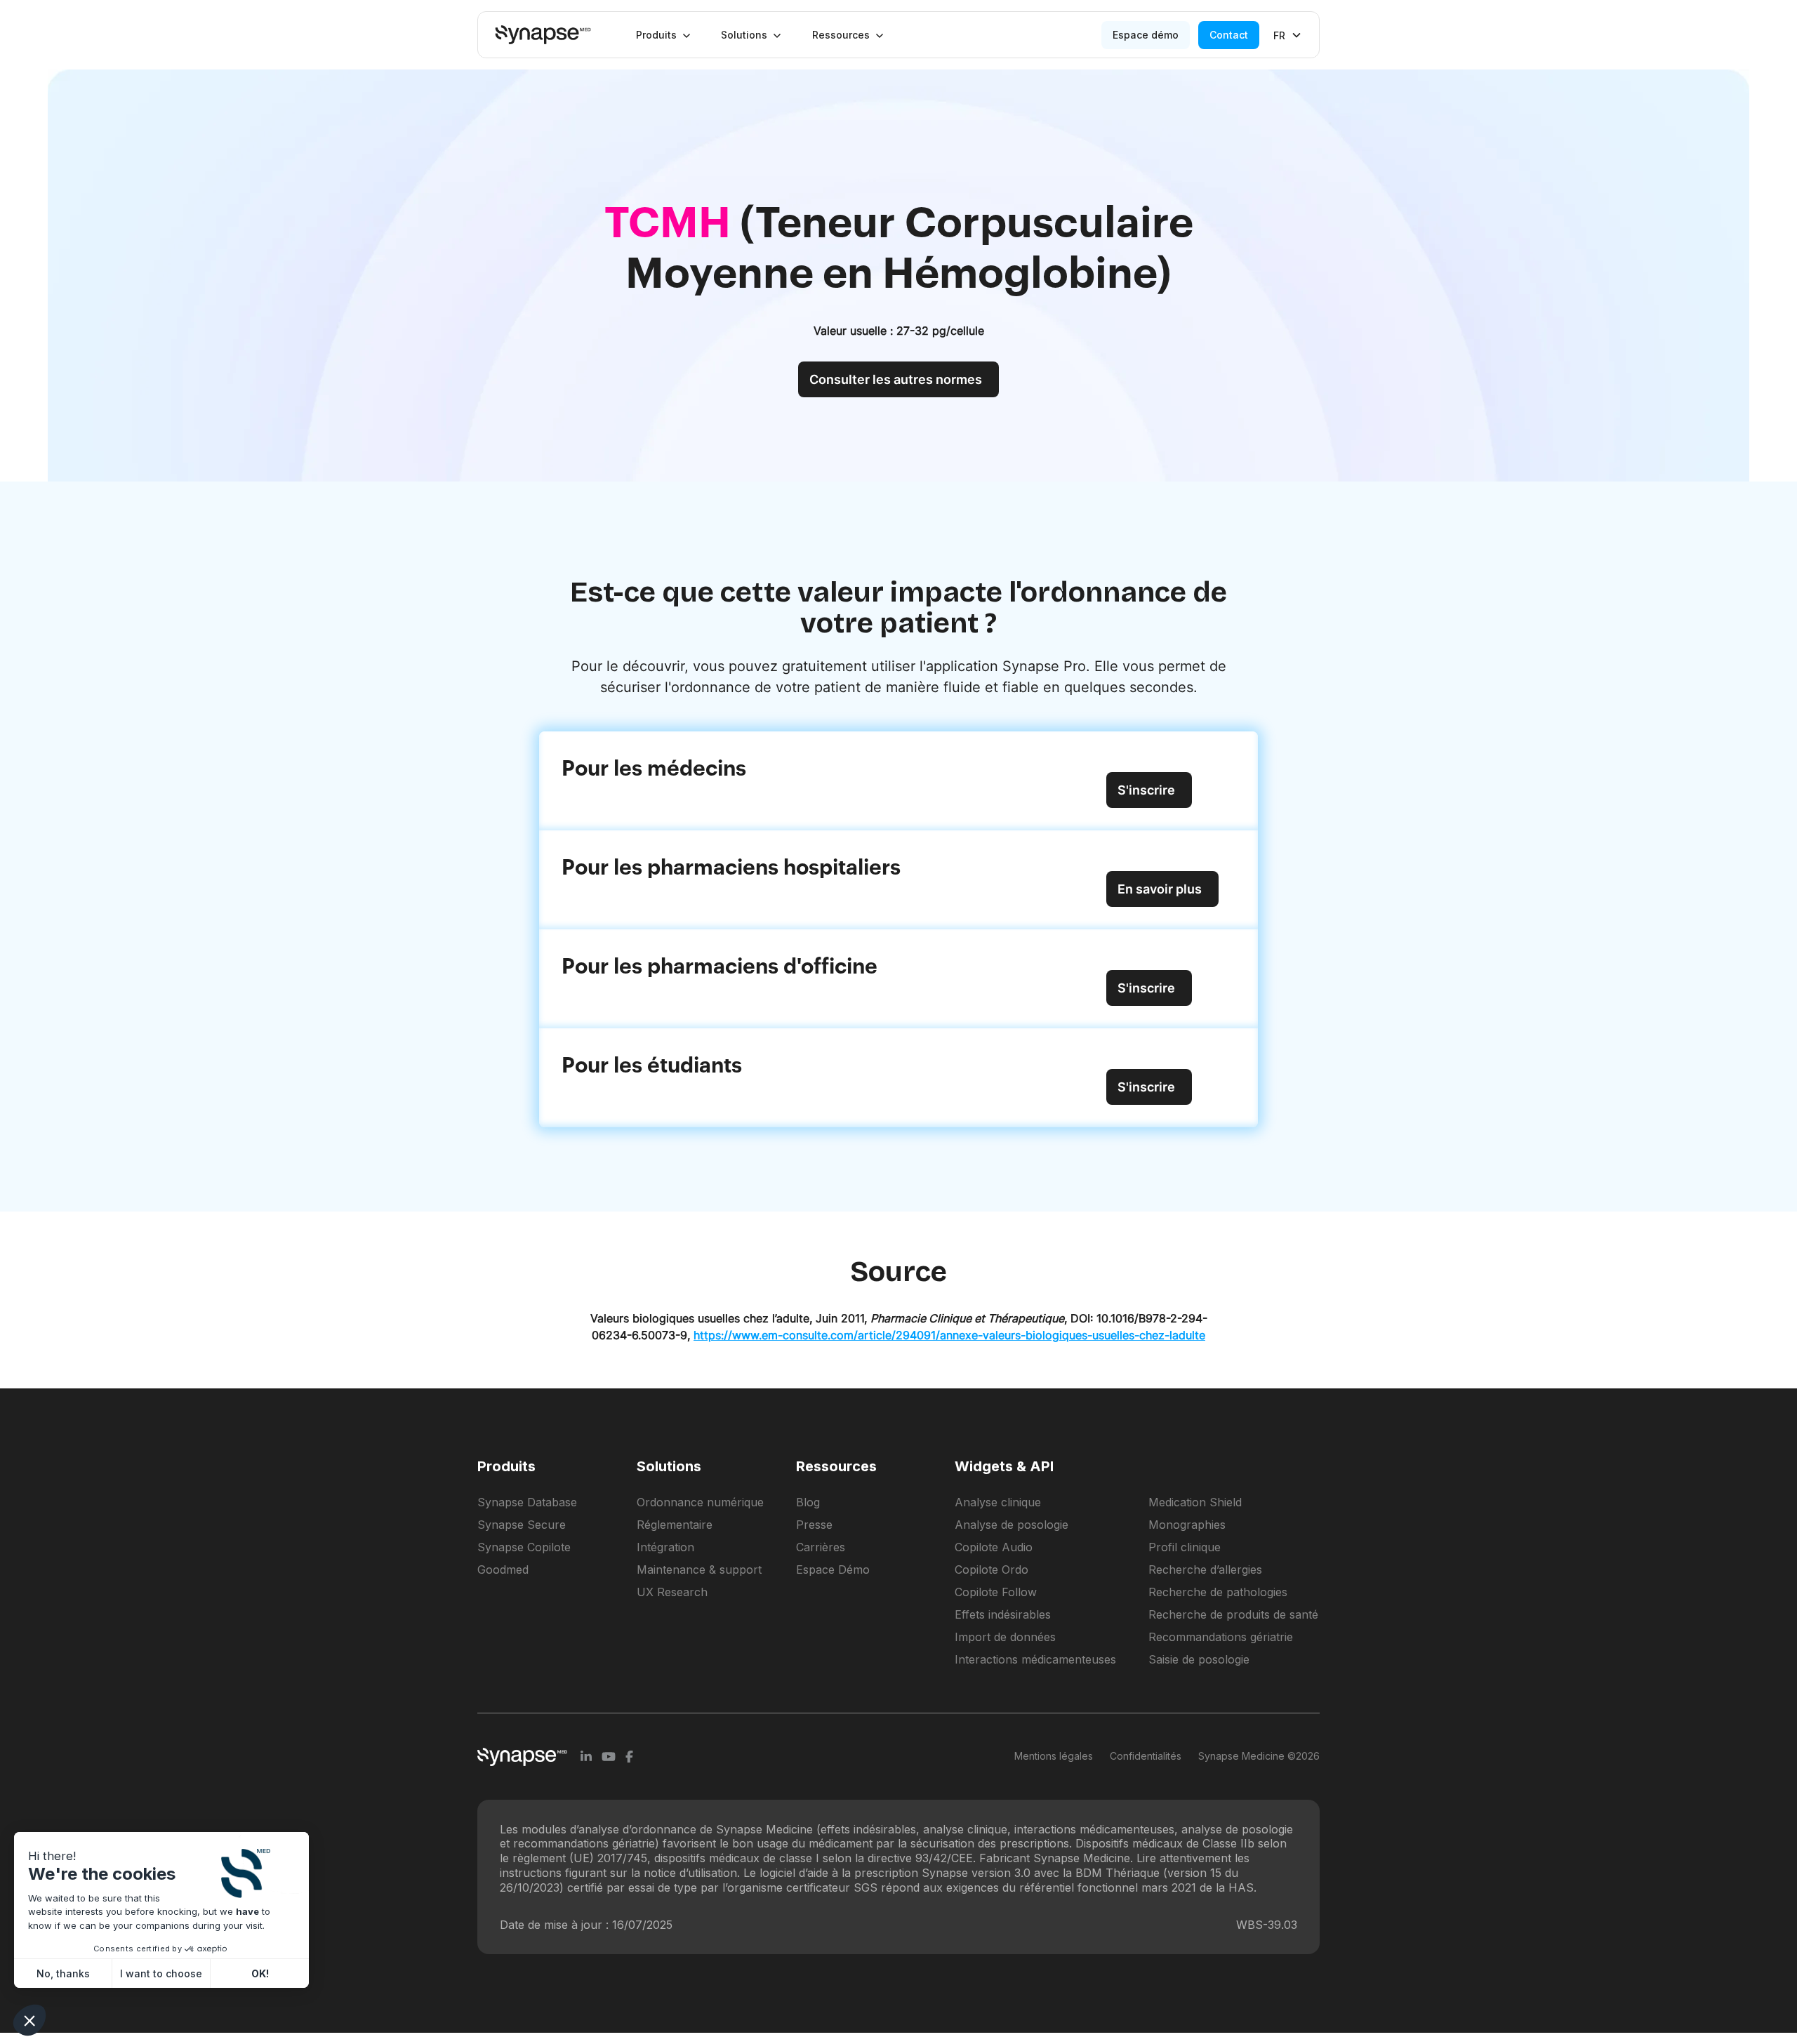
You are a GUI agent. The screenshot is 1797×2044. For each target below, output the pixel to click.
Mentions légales (1054, 1756)
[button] (663, 35)
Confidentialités (1146, 1756)
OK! (260, 1973)
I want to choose (161, 1973)
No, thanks (63, 1973)
